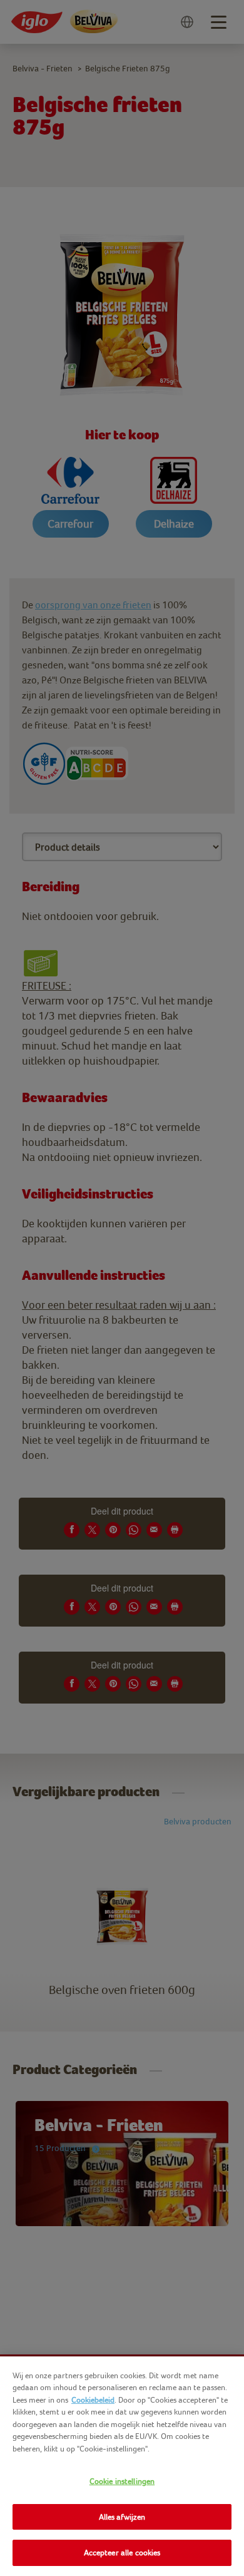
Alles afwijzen (122, 2517)
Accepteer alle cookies (122, 2553)
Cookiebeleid (93, 2400)
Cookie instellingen (122, 2481)
